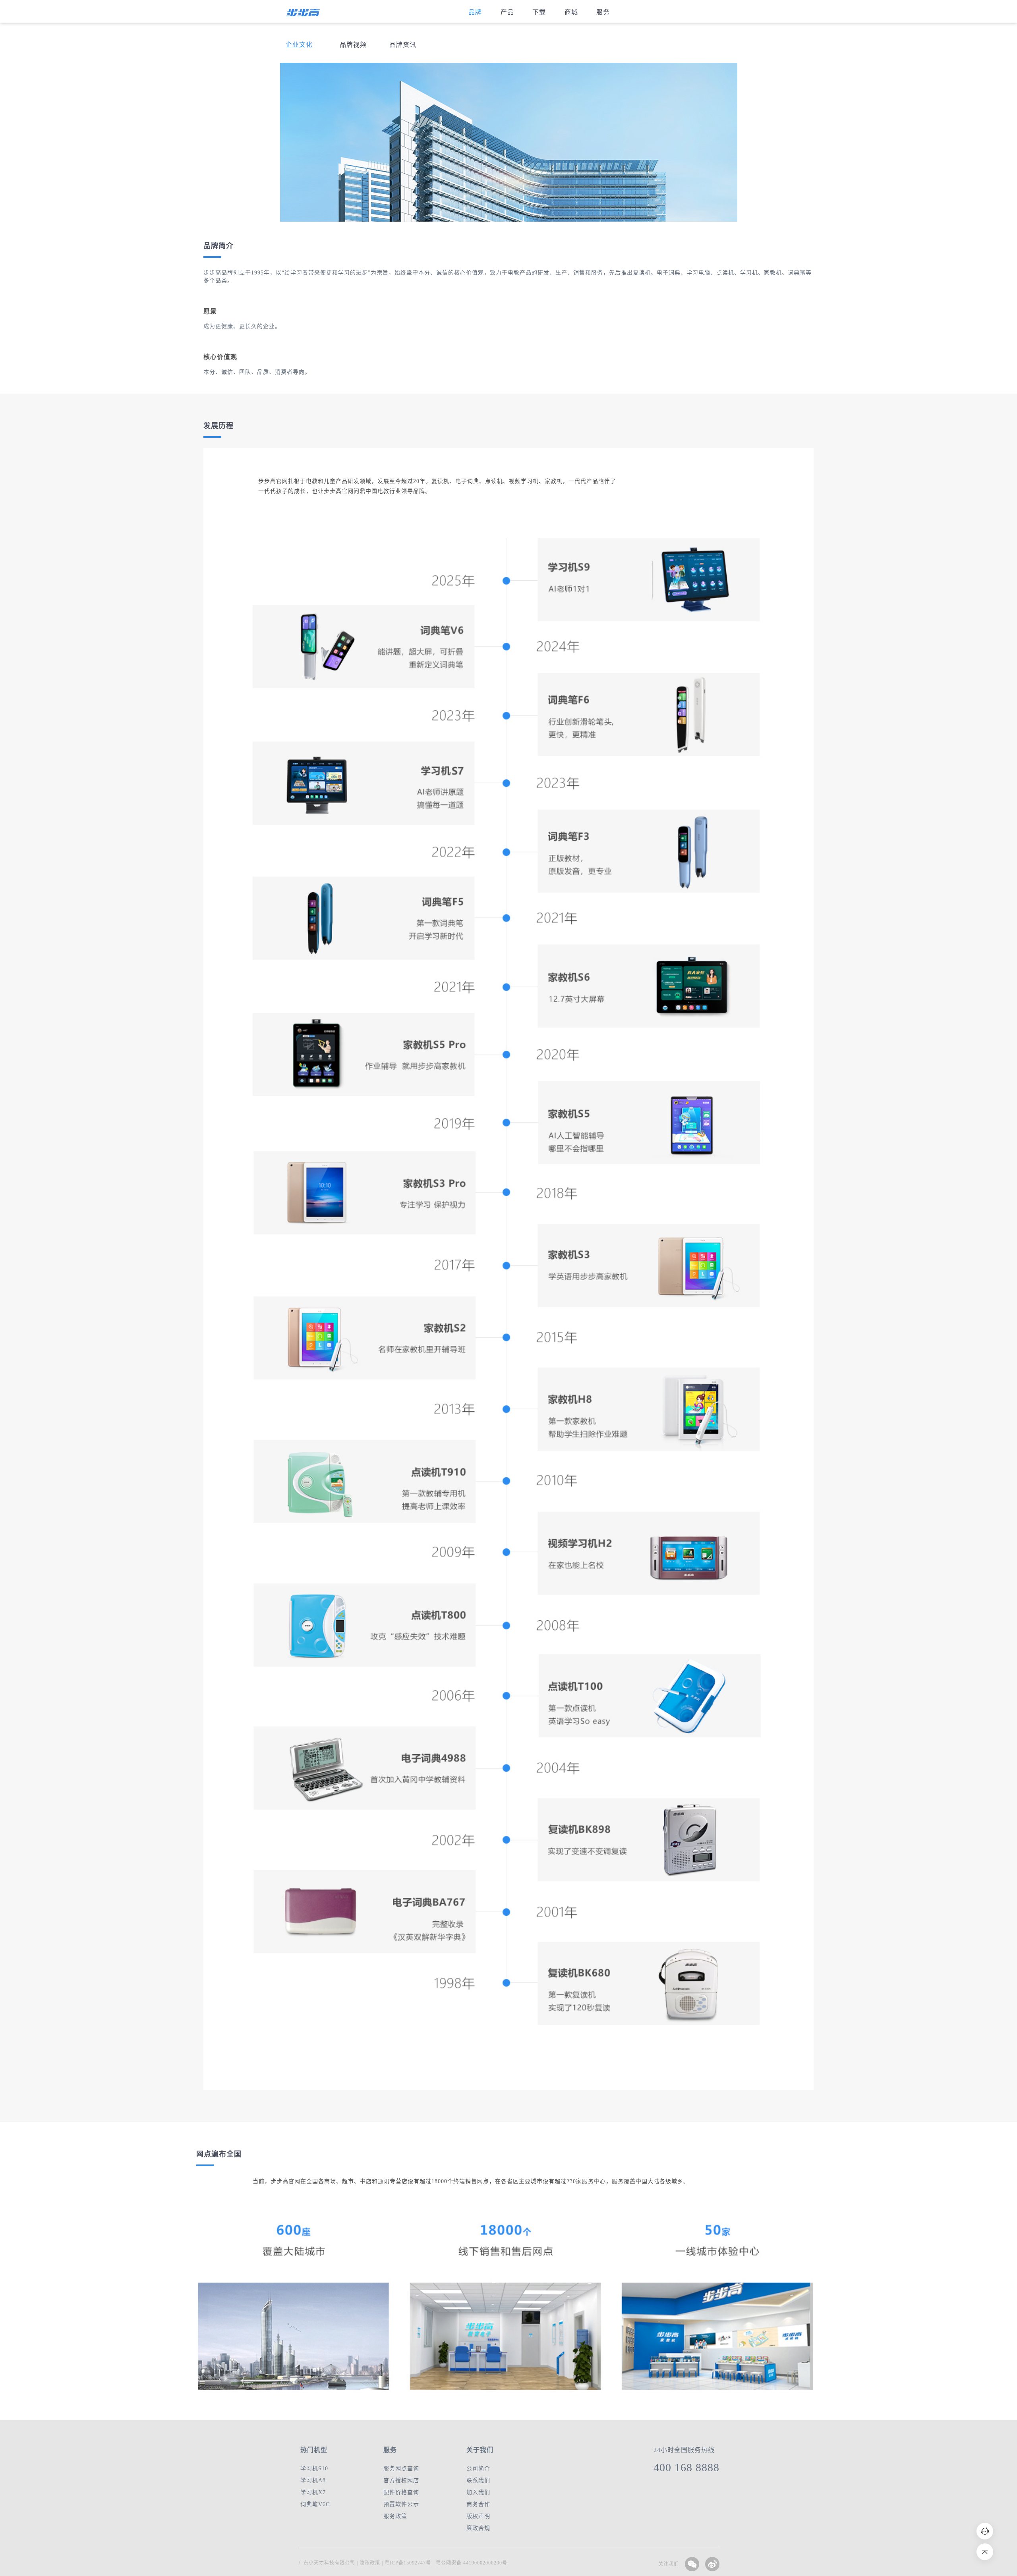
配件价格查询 (401, 2492)
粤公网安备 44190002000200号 (472, 2563)
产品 (507, 12)
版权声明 (478, 2516)
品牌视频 (353, 45)
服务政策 (395, 2516)
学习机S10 (314, 2469)
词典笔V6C (315, 2504)
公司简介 (478, 2469)
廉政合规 (478, 2528)
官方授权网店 (401, 2480)
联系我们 (478, 2480)
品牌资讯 (403, 45)
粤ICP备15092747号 (408, 2563)
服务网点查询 (401, 2469)
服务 (603, 12)
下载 (539, 12)
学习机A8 (313, 2480)
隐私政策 (369, 2563)
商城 (571, 12)
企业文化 (299, 45)
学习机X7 (313, 2492)
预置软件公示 (401, 2504)
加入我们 (478, 2492)
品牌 (475, 12)
